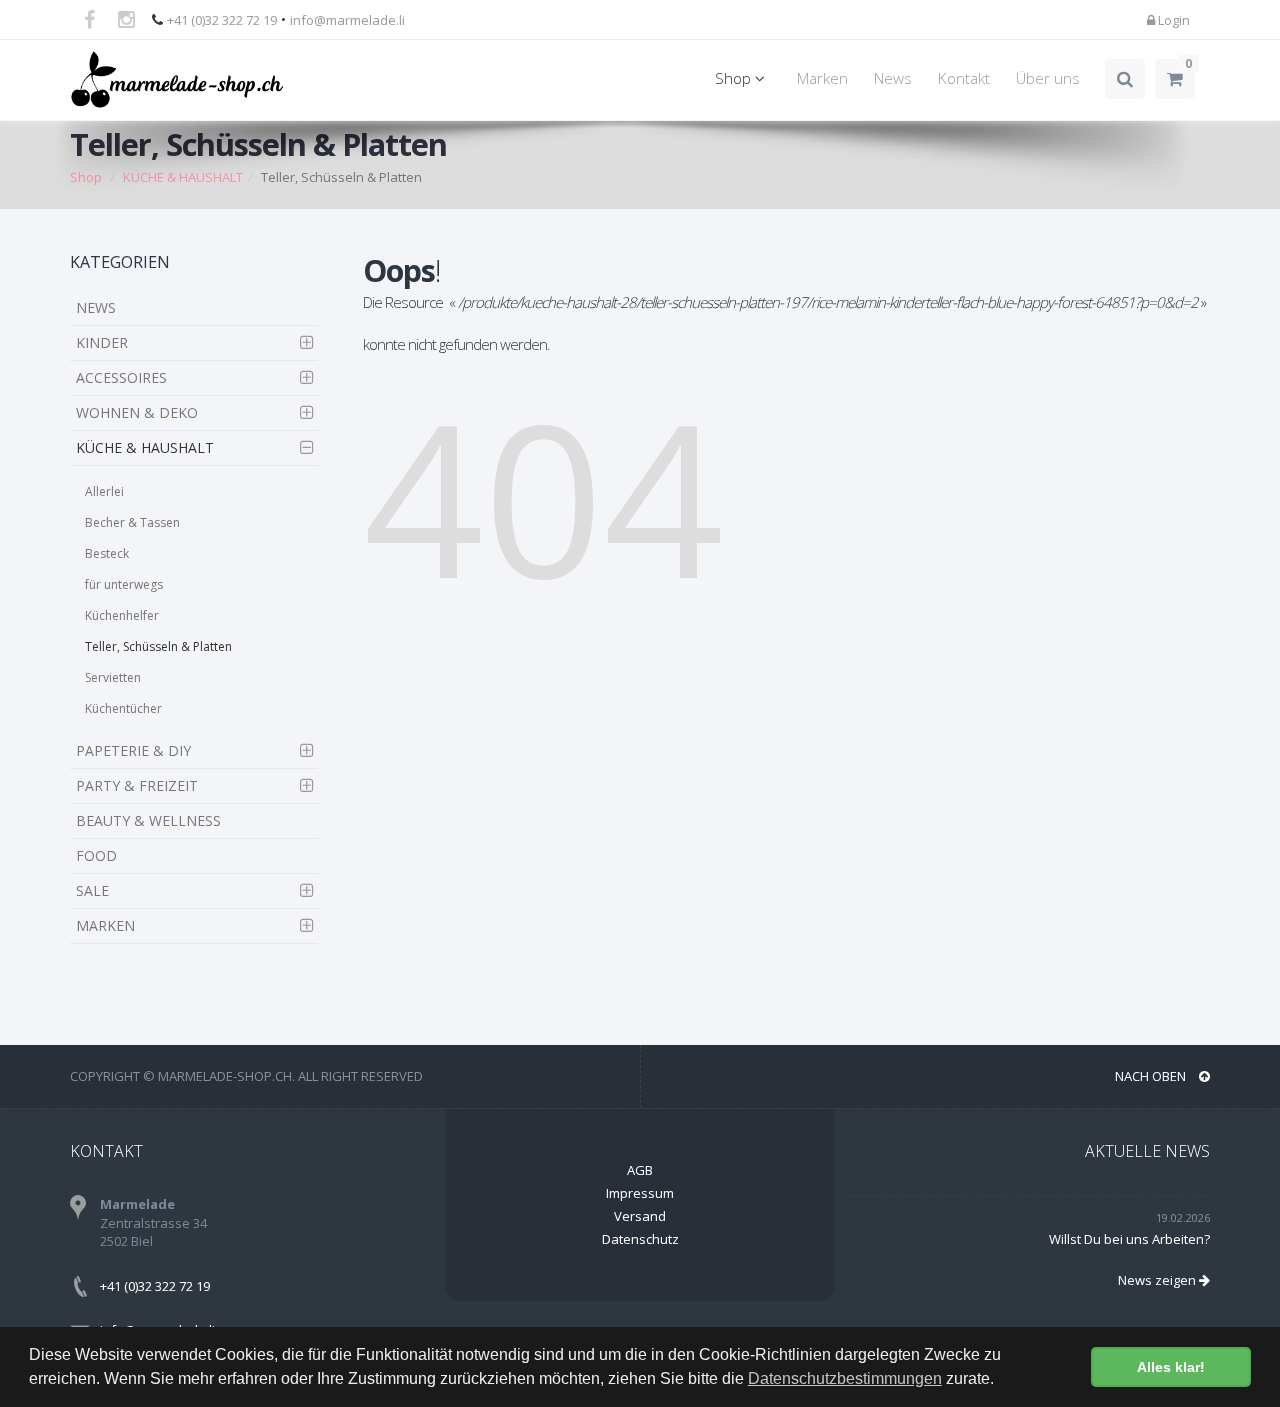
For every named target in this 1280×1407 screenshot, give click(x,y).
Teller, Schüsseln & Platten (158, 646)
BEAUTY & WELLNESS (148, 820)
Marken (822, 78)
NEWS (96, 307)
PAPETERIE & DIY (133, 750)
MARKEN (105, 925)
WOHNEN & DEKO (137, 412)
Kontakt (964, 78)
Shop (735, 78)
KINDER (102, 342)
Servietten (113, 677)
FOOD (96, 855)
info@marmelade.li (347, 20)
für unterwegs (124, 584)
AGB (640, 1170)
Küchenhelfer (122, 615)
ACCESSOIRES (121, 377)
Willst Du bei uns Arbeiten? (1129, 1239)
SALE (92, 890)
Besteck (107, 553)
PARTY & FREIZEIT (137, 785)
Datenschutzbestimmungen (845, 1378)
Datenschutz (640, 1239)
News (893, 78)
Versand (640, 1216)
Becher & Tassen (132, 522)
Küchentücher (123, 708)
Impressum (640, 1193)
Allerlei (104, 491)
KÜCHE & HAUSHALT (145, 447)
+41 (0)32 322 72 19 (222, 20)
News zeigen (1158, 1280)
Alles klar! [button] (1171, 1367)
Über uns (1048, 78)
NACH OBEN (1152, 1076)
